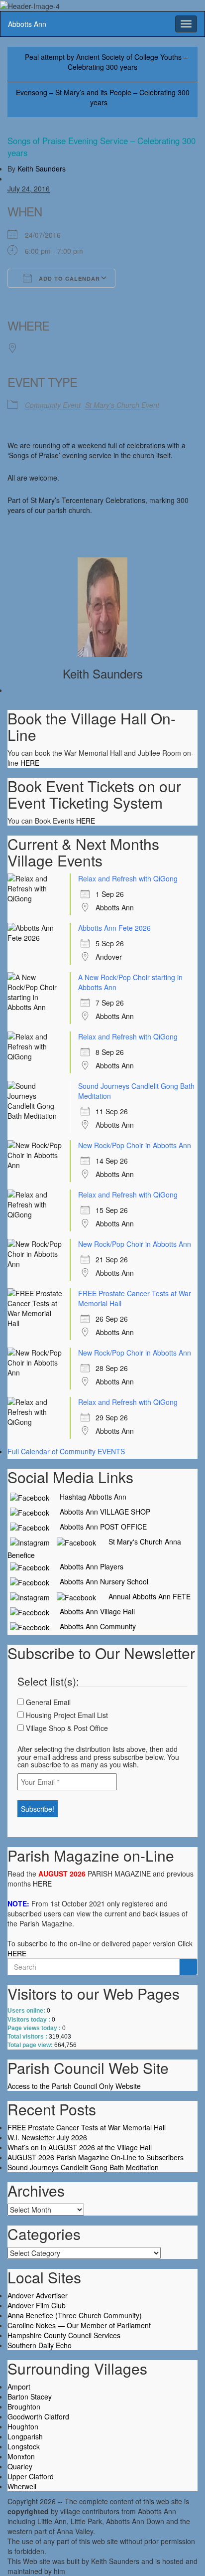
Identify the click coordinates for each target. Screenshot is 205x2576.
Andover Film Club (37, 2305)
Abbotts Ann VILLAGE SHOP (101, 1512)
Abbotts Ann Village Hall (93, 1611)
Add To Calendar (68, 278)
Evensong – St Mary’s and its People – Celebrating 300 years (103, 97)
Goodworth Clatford (38, 2416)
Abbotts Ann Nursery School (100, 1581)
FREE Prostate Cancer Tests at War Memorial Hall (87, 2127)
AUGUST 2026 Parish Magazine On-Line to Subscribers (96, 2157)
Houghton (23, 2426)
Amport (19, 2387)
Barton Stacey (30, 2397)
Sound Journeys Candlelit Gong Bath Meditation (83, 2167)
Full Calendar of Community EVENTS (66, 1451)
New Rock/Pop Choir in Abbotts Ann (135, 1145)
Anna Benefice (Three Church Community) (75, 2315)
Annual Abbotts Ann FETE (146, 1596)
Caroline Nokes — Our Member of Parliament (79, 2325)
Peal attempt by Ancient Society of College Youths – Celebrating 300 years (106, 62)
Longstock (24, 2446)
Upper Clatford (31, 2476)
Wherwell (22, 2486)
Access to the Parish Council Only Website (74, 2086)
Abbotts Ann (27, 24)
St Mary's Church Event (122, 405)
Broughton (24, 2406)
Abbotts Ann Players (88, 1566)
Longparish (25, 2436)
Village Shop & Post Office (66, 1728)
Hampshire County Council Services (64, 2335)
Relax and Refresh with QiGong (128, 878)
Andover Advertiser (38, 2295)
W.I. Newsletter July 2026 (47, 2137)
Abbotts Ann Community (94, 1626)
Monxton (21, 2456)
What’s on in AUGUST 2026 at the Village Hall (80, 2147)
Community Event (53, 405)
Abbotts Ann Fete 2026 (114, 928)
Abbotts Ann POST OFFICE (99, 1527)
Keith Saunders (42, 169)
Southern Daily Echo (40, 2345)
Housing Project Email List (66, 1715)
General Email (47, 1702)
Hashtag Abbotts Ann (89, 1497)
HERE (30, 763)
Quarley (20, 2466)
